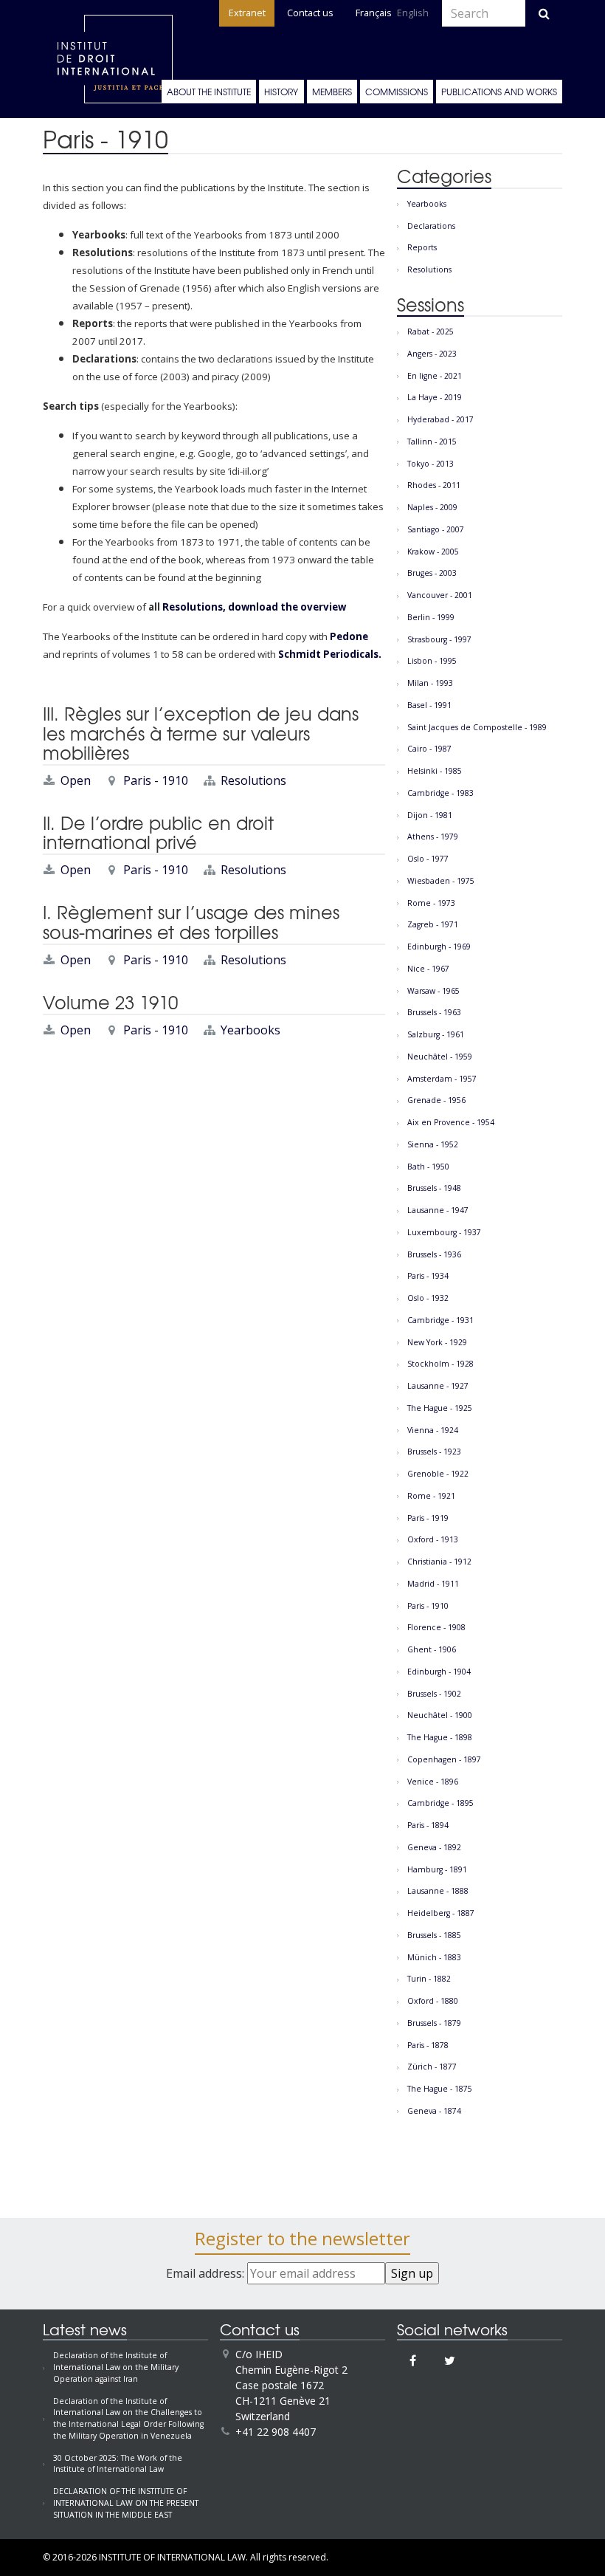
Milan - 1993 (430, 683)
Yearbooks (250, 1030)
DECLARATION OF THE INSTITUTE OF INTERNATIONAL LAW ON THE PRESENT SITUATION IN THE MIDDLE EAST (126, 2503)
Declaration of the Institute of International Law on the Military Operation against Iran (116, 2367)
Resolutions (253, 780)
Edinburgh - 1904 (439, 1672)
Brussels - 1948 (434, 1188)
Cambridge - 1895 (440, 1803)
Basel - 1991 (429, 705)
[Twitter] (450, 2360)
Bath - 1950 (428, 1167)
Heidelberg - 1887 (441, 1913)
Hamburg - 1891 (437, 1869)
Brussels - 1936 (434, 1254)
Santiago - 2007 (436, 529)
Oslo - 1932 (428, 1298)
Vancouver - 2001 (440, 595)
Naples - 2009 (432, 507)
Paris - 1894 (428, 1825)
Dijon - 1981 (430, 815)
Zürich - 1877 (432, 2067)
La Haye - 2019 (435, 397)
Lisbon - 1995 (432, 661)
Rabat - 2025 (431, 332)
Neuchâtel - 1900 (440, 1715)
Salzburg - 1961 (436, 1034)
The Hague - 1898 (440, 1737)
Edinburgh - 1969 (439, 947)
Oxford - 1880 (433, 2001)
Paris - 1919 (428, 1518)
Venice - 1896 (433, 1782)
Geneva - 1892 (434, 1847)
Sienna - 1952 (433, 1144)
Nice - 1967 (428, 969)
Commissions (397, 92)
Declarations (431, 226)
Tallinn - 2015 (432, 442)
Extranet (247, 13)
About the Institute (209, 92)
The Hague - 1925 (440, 1408)
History (281, 92)
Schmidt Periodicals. (329, 654)
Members (332, 92)
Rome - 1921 (431, 1496)
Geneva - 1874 (434, 2111)
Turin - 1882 (429, 1979)
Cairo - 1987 (429, 749)
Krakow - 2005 (433, 552)
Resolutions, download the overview (254, 607)
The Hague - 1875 (440, 2089)
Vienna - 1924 (433, 1430)
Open (76, 780)
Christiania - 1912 (439, 1562)
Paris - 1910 (156, 780)
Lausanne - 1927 (438, 1386)
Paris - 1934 (428, 1276)
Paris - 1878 (428, 2045)
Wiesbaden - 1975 (441, 881)
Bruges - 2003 (432, 573)
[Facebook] (413, 2360)
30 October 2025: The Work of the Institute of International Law (118, 2464)
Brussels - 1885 (434, 1935)
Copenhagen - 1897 (444, 1759)
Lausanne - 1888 (438, 1891)
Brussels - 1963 (434, 1012)
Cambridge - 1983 (440, 793)
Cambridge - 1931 (440, 1320)
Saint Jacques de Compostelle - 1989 (477, 727)
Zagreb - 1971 (433, 924)
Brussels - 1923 (434, 1452)
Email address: (207, 2273)
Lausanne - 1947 (438, 1210)
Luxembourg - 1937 (444, 1232)
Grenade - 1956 (436, 1100)
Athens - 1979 (433, 837)
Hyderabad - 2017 (440, 419)
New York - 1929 (437, 1342)
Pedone (349, 636)
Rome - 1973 (431, 903)
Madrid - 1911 (433, 1584)
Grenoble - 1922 (438, 1474)
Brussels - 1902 (434, 1694)
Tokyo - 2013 (431, 464)
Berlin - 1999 (431, 617)
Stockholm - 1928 (440, 1364)
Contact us (310, 13)
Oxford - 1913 (433, 1539)
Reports (422, 247)
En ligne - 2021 (435, 376)
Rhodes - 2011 (434, 485)
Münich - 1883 (434, 1957)
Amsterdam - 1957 (442, 1079)
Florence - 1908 (436, 1627)
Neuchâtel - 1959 (440, 1057)
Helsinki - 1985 (435, 771)
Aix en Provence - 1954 (451, 1122)
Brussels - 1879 (434, 2023)
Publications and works (499, 92)
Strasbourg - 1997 (439, 639)
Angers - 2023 (432, 354)
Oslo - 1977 (428, 859)
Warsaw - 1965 (433, 991)
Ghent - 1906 (432, 1649)
